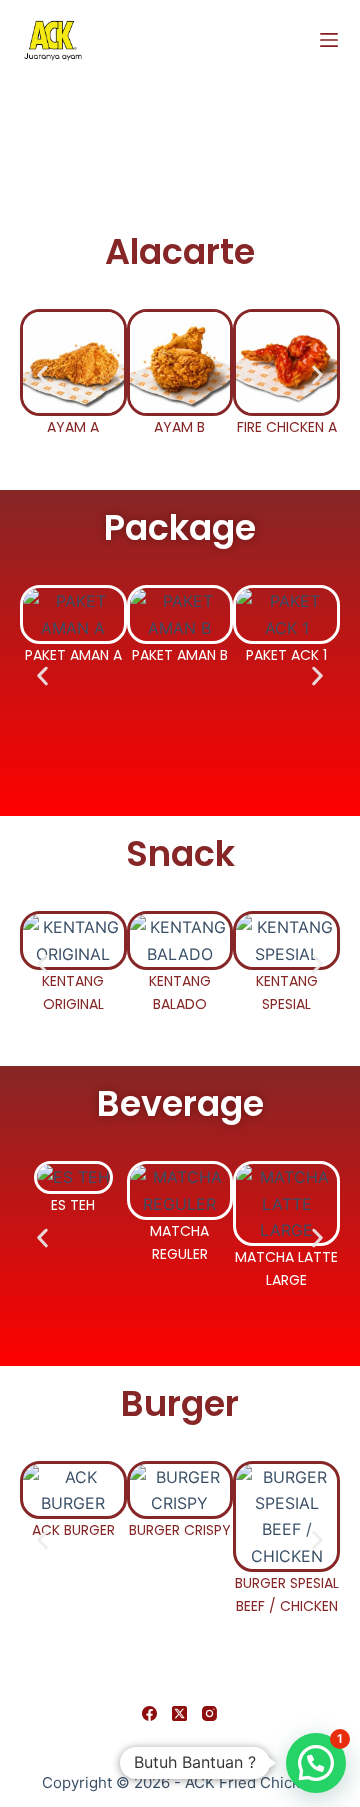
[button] (42, 374)
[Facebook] (149, 1713)
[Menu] (329, 40)
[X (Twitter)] (179, 1713)
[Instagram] (209, 1713)
